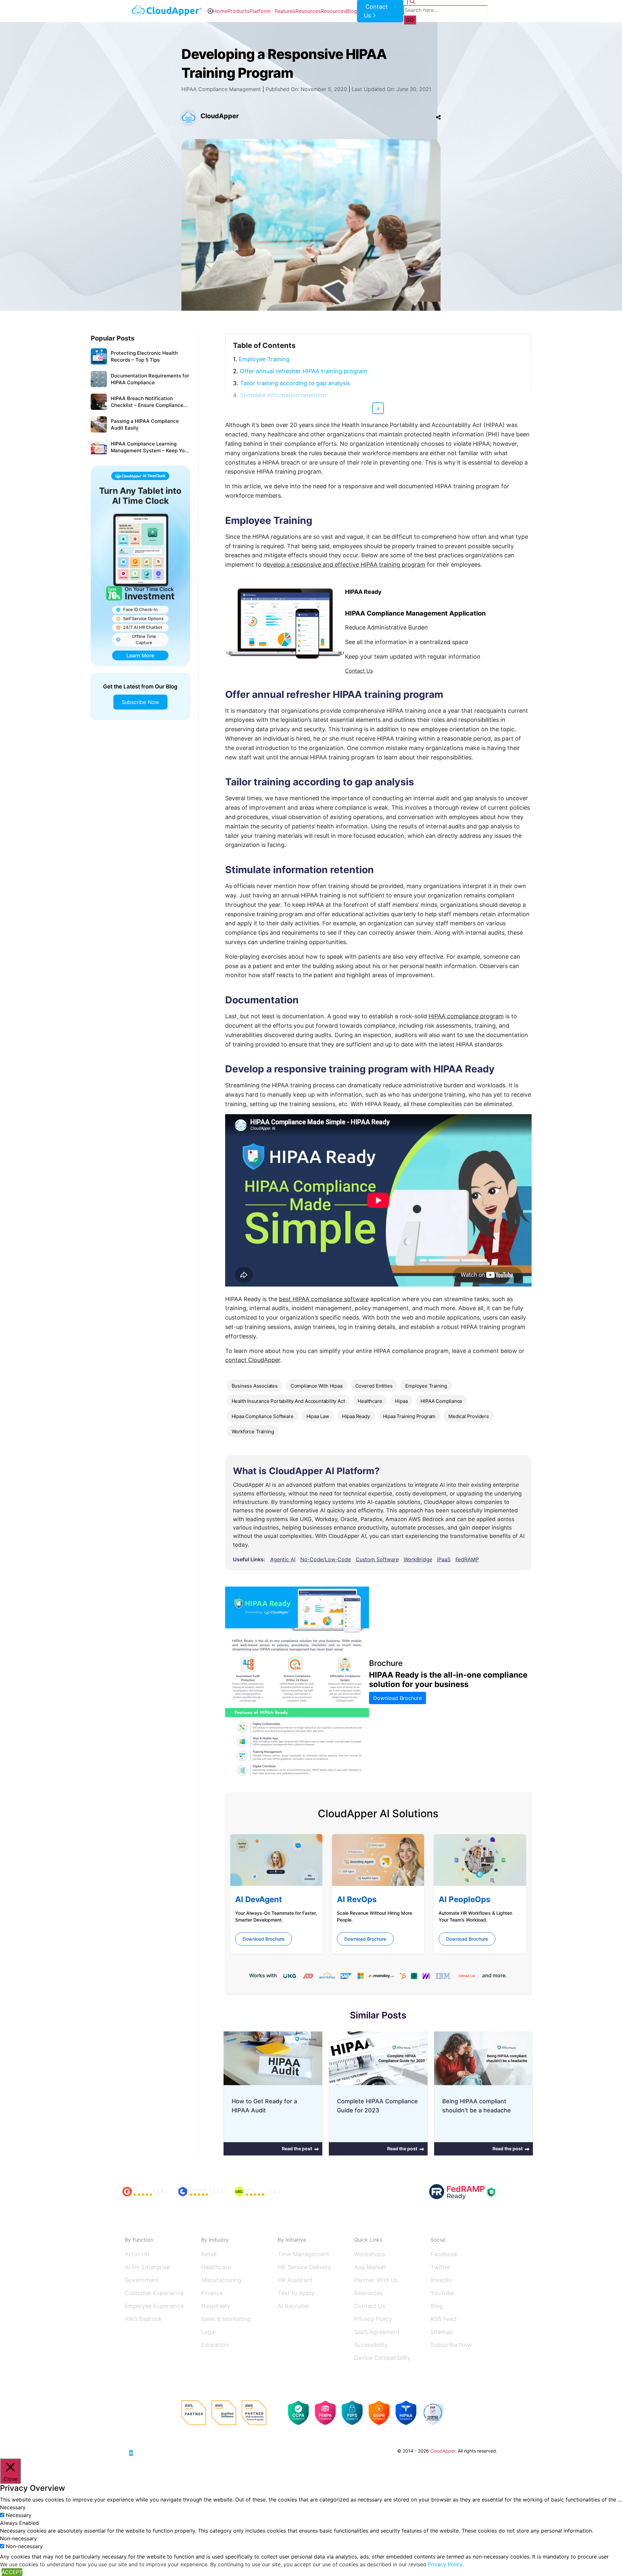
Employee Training (264, 359)
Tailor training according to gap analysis (295, 383)
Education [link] (215, 2345)
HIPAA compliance (441, 1401)
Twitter (440, 2267)
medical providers (469, 1416)
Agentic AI (283, 1559)
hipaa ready (356, 1416)
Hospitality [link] (216, 2306)
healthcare (370, 1401)
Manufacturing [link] (221, 2280)
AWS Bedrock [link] (143, 2319)
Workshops (369, 2254)
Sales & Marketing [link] (226, 2319)
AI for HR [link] (137, 2254)
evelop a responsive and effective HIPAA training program (346, 565)
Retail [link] (209, 2254)
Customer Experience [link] (154, 2293)
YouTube (442, 2293)
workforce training (253, 1432)
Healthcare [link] (216, 2267)
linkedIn (441, 2280)
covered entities (374, 1386)
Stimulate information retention (283, 395)
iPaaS (444, 1559)
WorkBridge (418, 1559)
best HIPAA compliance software (324, 1299)
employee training (426, 1386)
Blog (351, 11)
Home (220, 11)
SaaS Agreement (377, 2332)
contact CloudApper (253, 1360)
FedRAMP (467, 1559)
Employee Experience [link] (154, 2306)
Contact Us (359, 671)
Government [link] (142, 2280)
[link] (149, 2450)
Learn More (140, 655)
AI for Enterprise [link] (147, 2267)
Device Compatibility (382, 2358)
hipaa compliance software (263, 1416)
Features (285, 11)
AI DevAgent (259, 1899)
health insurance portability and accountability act (288, 1401)
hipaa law (318, 1416)
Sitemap (442, 2332)
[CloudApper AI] (167, 11)
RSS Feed (443, 2319)
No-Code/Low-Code (326, 1559)
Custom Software (377, 1559)
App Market (370, 2267)
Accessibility (371, 2345)
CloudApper (220, 116)
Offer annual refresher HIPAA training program (304, 371)
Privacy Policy (373, 2319)
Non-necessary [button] (18, 2538)
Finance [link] (212, 2293)
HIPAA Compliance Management (221, 89)
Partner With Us (376, 2280)
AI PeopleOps (464, 1899)
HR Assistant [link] (295, 2280)
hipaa (401, 1401)
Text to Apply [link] (296, 2293)
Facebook (444, 2254)
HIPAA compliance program (466, 1016)
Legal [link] (208, 2332)
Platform (260, 11)
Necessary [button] (13, 2507)
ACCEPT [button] (12, 2572)
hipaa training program (409, 1416)
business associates (255, 1386)
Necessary (19, 2515)
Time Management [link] (303, 2254)
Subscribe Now (140, 702)
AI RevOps (357, 1899)
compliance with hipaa (317, 1386)
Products (238, 11)
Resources (308, 11)
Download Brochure (397, 1698)
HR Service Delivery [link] (304, 2267)
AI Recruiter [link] (294, 2306)
